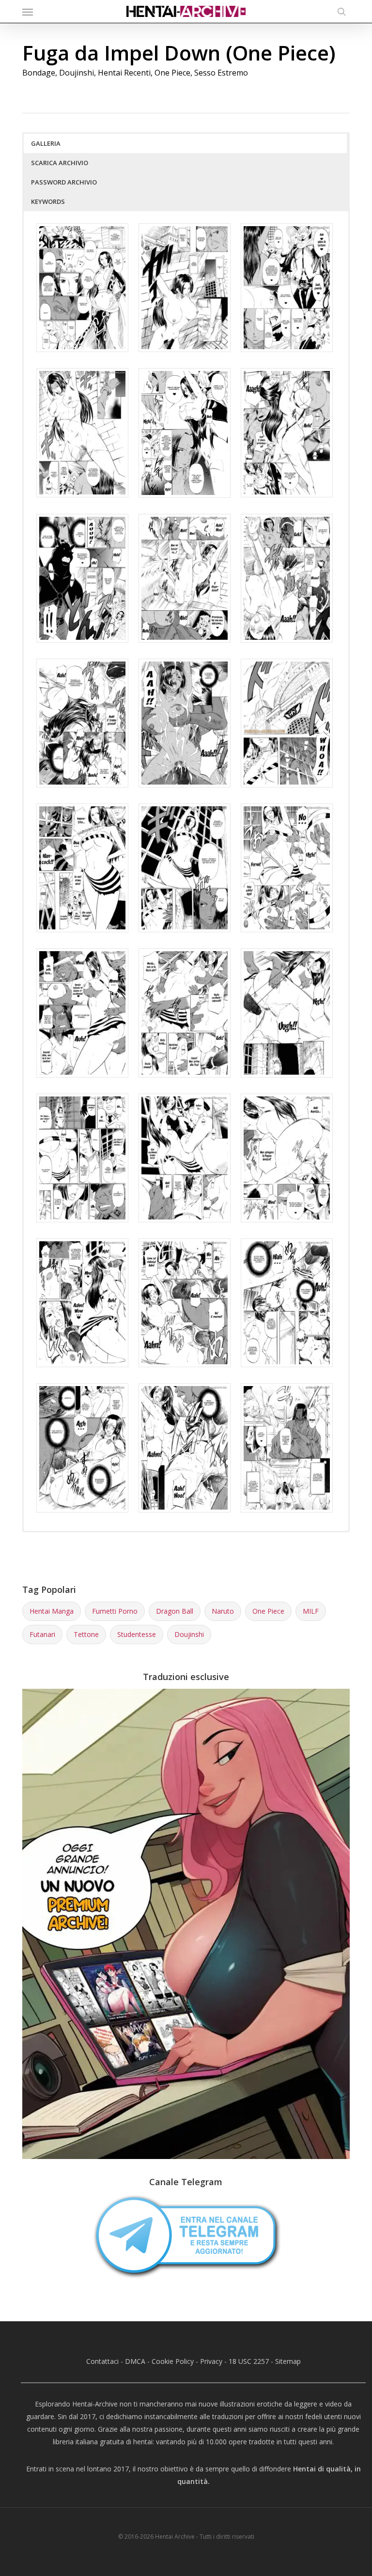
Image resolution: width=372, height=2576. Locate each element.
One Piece (172, 73)
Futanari (42, 1634)
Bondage (39, 73)
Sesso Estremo (221, 73)
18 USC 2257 (249, 2361)
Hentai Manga (52, 1611)
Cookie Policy (173, 2361)
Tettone (86, 1634)
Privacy (211, 2361)
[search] (339, 11)
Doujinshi (77, 73)
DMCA (135, 2361)
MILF (311, 1611)
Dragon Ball (175, 1611)
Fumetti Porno (115, 1611)
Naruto (223, 1611)
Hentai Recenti (124, 73)
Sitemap (288, 2361)
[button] (28, 12)
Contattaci (102, 2361)
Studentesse (137, 1634)
